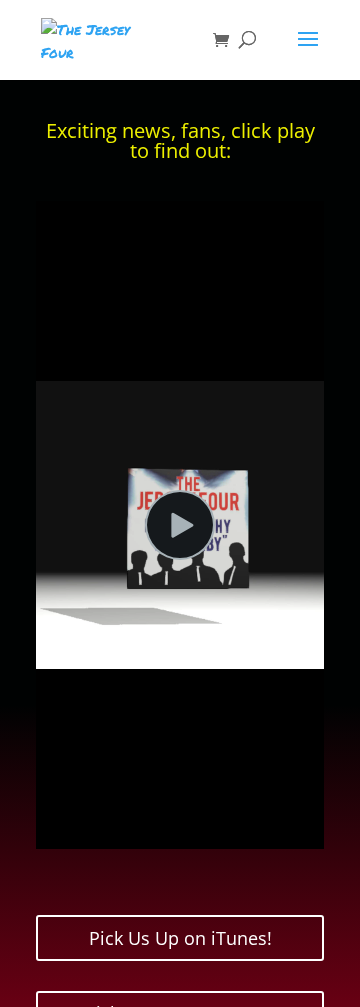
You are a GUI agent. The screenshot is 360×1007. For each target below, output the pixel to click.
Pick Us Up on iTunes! (180, 938)
